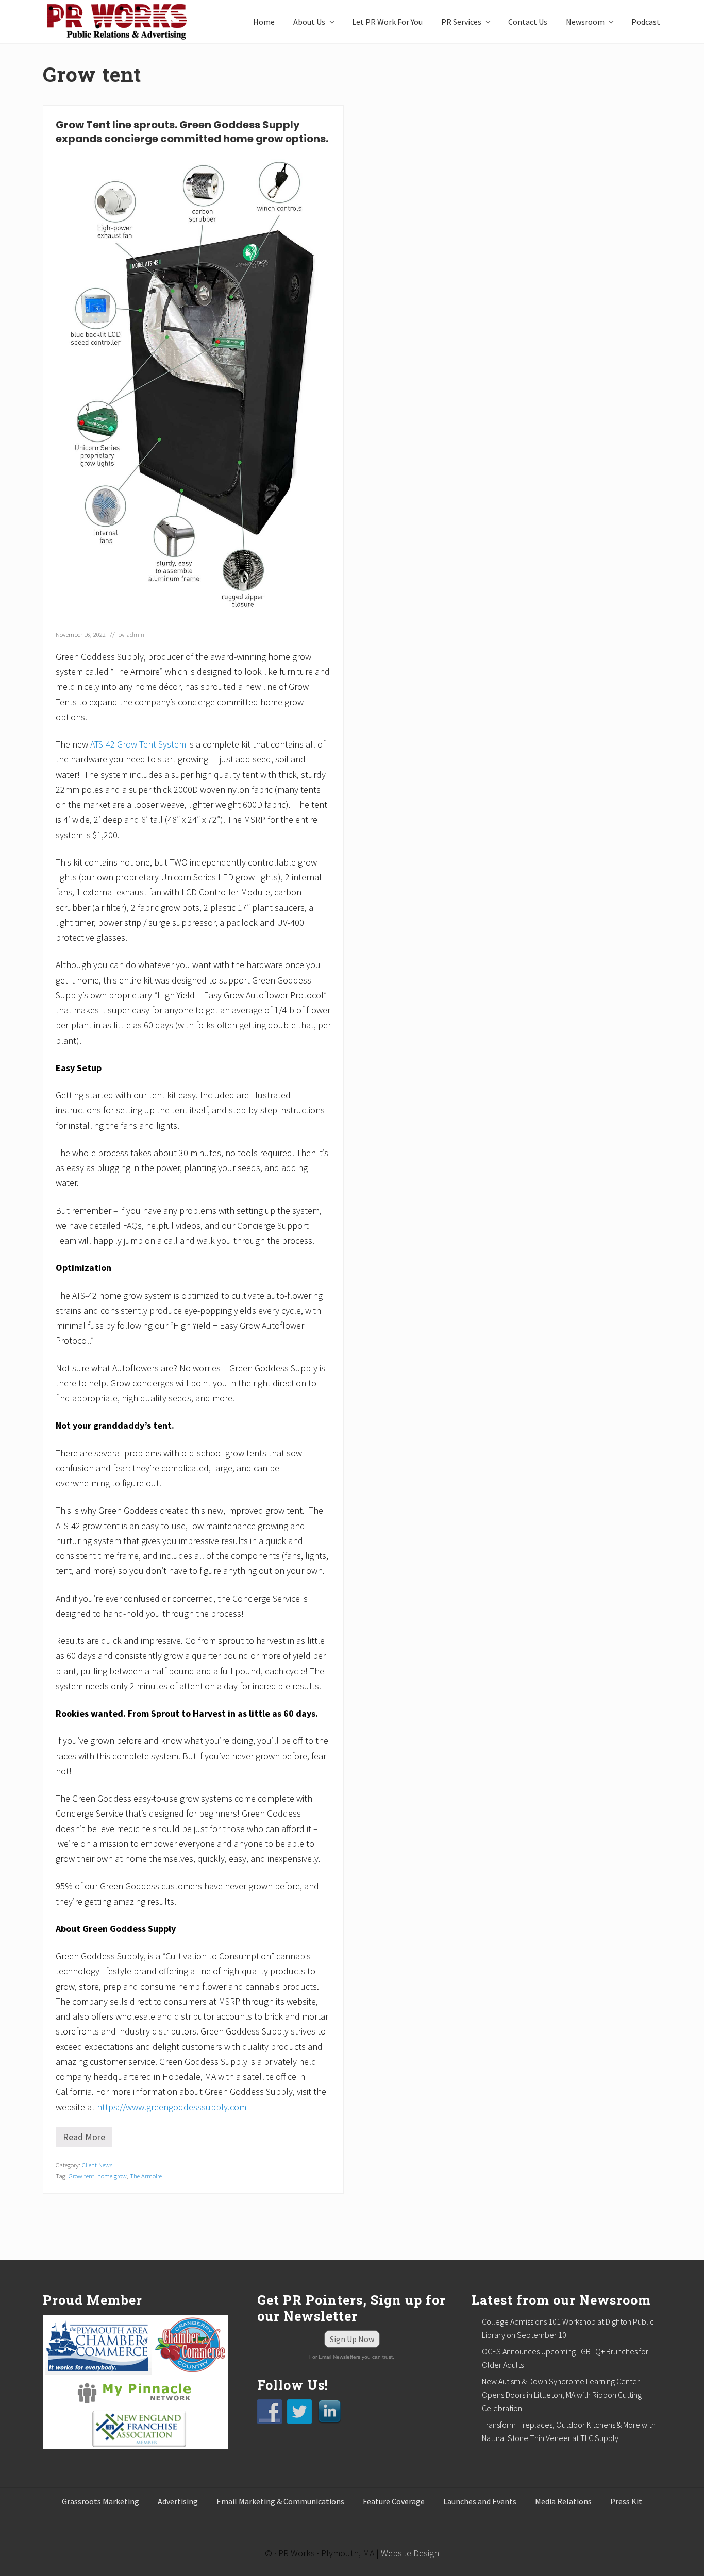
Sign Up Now (352, 2339)
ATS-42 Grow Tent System (138, 744)
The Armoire (146, 2176)
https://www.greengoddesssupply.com (172, 2107)
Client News (97, 2165)
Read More (88, 2139)
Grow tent (81, 2176)
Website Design (410, 2553)
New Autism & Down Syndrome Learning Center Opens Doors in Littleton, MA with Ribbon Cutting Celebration (562, 2395)
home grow (112, 2176)
